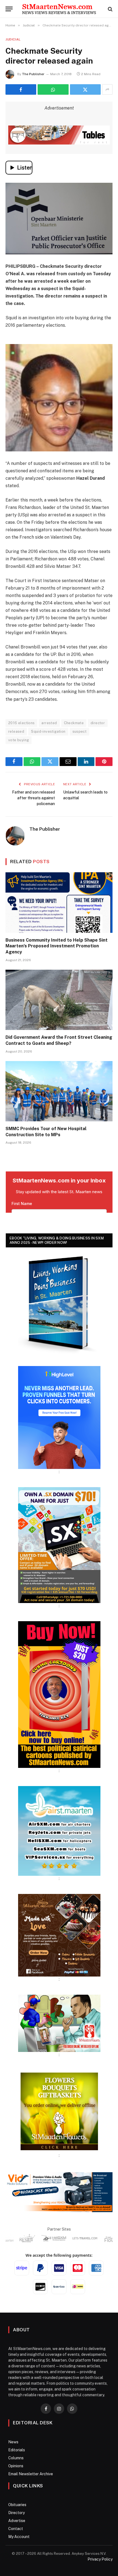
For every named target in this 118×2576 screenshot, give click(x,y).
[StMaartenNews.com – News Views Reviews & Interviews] (59, 9)
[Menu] (9, 9)
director (98, 723)
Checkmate (74, 723)
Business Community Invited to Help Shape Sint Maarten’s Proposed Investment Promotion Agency (57, 946)
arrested (49, 723)
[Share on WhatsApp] (53, 89)
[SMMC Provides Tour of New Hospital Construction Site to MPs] (59, 1091)
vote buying (19, 740)
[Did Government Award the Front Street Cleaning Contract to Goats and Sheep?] (59, 1000)
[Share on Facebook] (21, 89)
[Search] (110, 9)
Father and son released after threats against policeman (33, 798)
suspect (80, 731)
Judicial (13, 39)
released (16, 731)
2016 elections (21, 723)
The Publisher (33, 74)
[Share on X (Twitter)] (85, 89)
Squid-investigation (48, 731)
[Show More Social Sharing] (107, 89)
